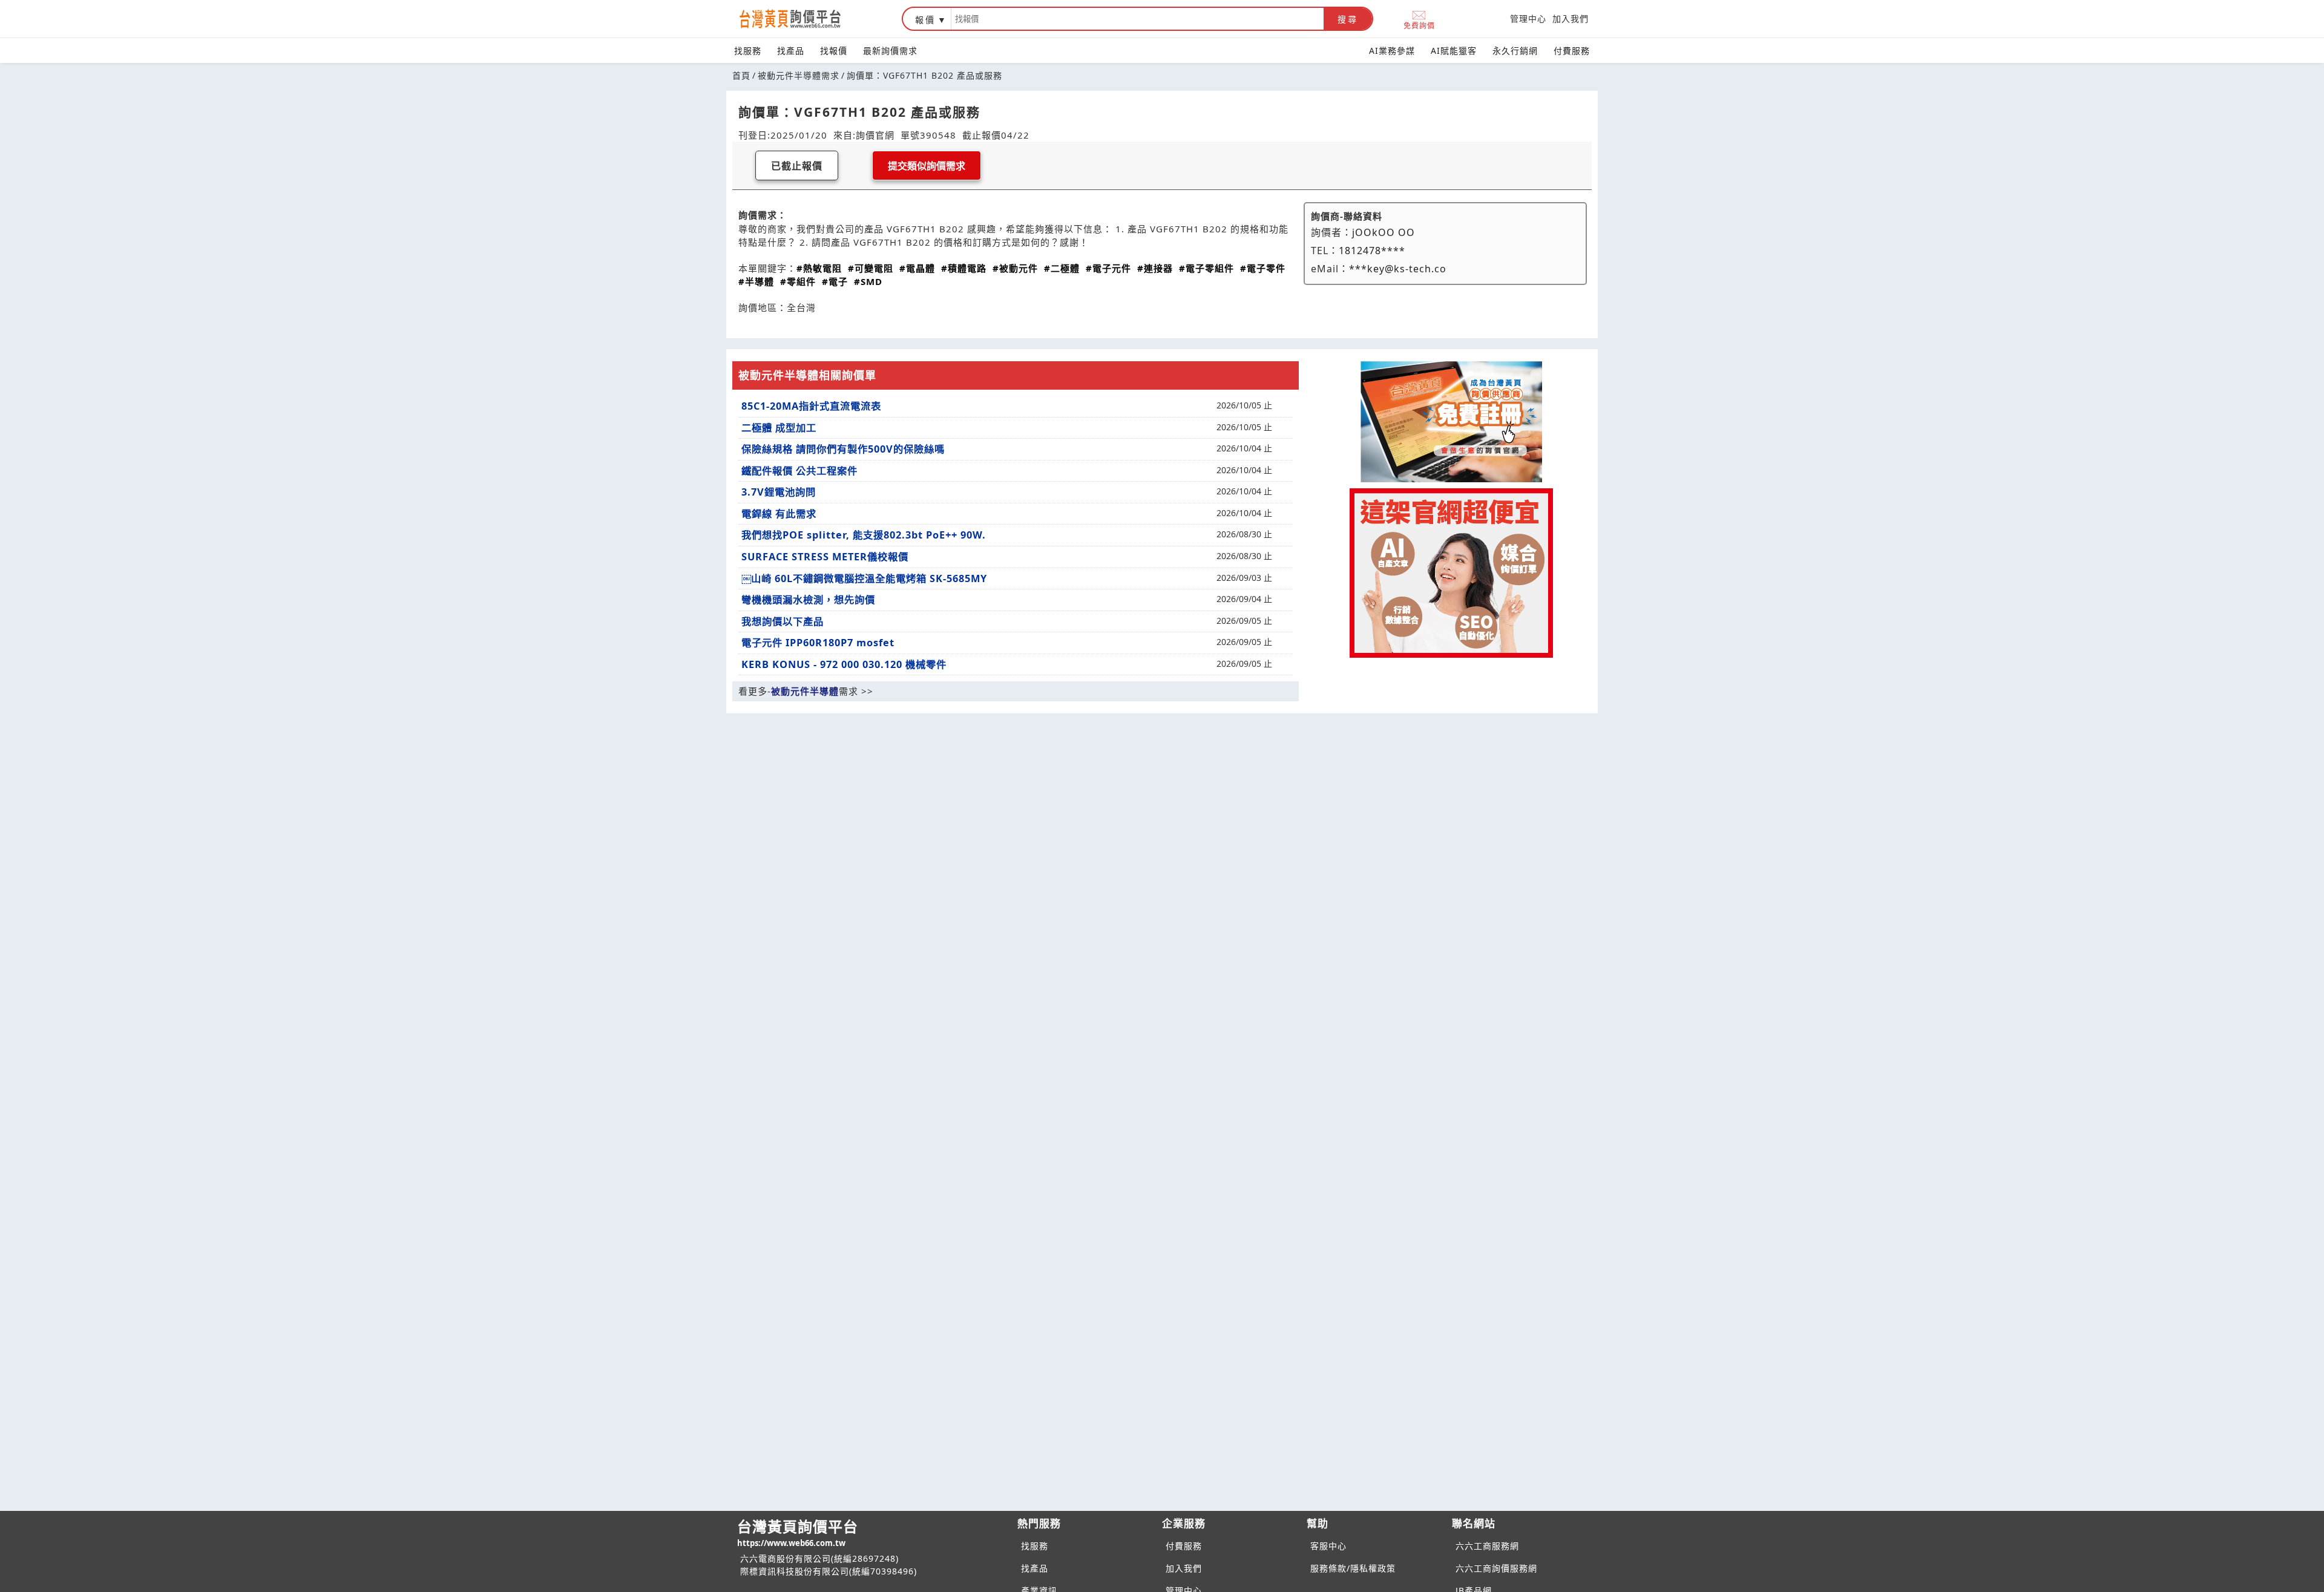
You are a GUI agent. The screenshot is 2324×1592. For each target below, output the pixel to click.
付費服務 (1572, 51)
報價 (925, 20)
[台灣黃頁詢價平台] (802, 19)
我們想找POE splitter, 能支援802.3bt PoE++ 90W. (864, 535)
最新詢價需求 (890, 51)
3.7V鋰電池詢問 (779, 492)
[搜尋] (1137, 19)
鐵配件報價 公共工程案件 (799, 471)
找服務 (748, 51)
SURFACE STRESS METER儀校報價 (825, 557)
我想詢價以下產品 (783, 621)
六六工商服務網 (1487, 1546)
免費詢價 (1419, 25)
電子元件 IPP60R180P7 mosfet (818, 643)
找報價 (834, 51)
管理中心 (1528, 18)
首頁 (741, 75)
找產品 (791, 51)
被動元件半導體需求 (799, 75)
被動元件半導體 (805, 691)
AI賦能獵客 (1454, 51)
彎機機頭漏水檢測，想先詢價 (808, 600)
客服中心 (1328, 1546)
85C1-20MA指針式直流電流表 (811, 406)
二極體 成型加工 (779, 428)
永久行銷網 (1515, 51)
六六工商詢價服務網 (1496, 1568)
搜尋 (1348, 19)
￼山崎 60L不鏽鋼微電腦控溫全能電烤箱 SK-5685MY (864, 578)
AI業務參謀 (1392, 51)
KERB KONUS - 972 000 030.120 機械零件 (844, 664)
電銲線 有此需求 (779, 514)
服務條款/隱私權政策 (1353, 1568)
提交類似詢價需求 (927, 166)
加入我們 (1571, 18)
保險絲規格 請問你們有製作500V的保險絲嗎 (843, 449)
